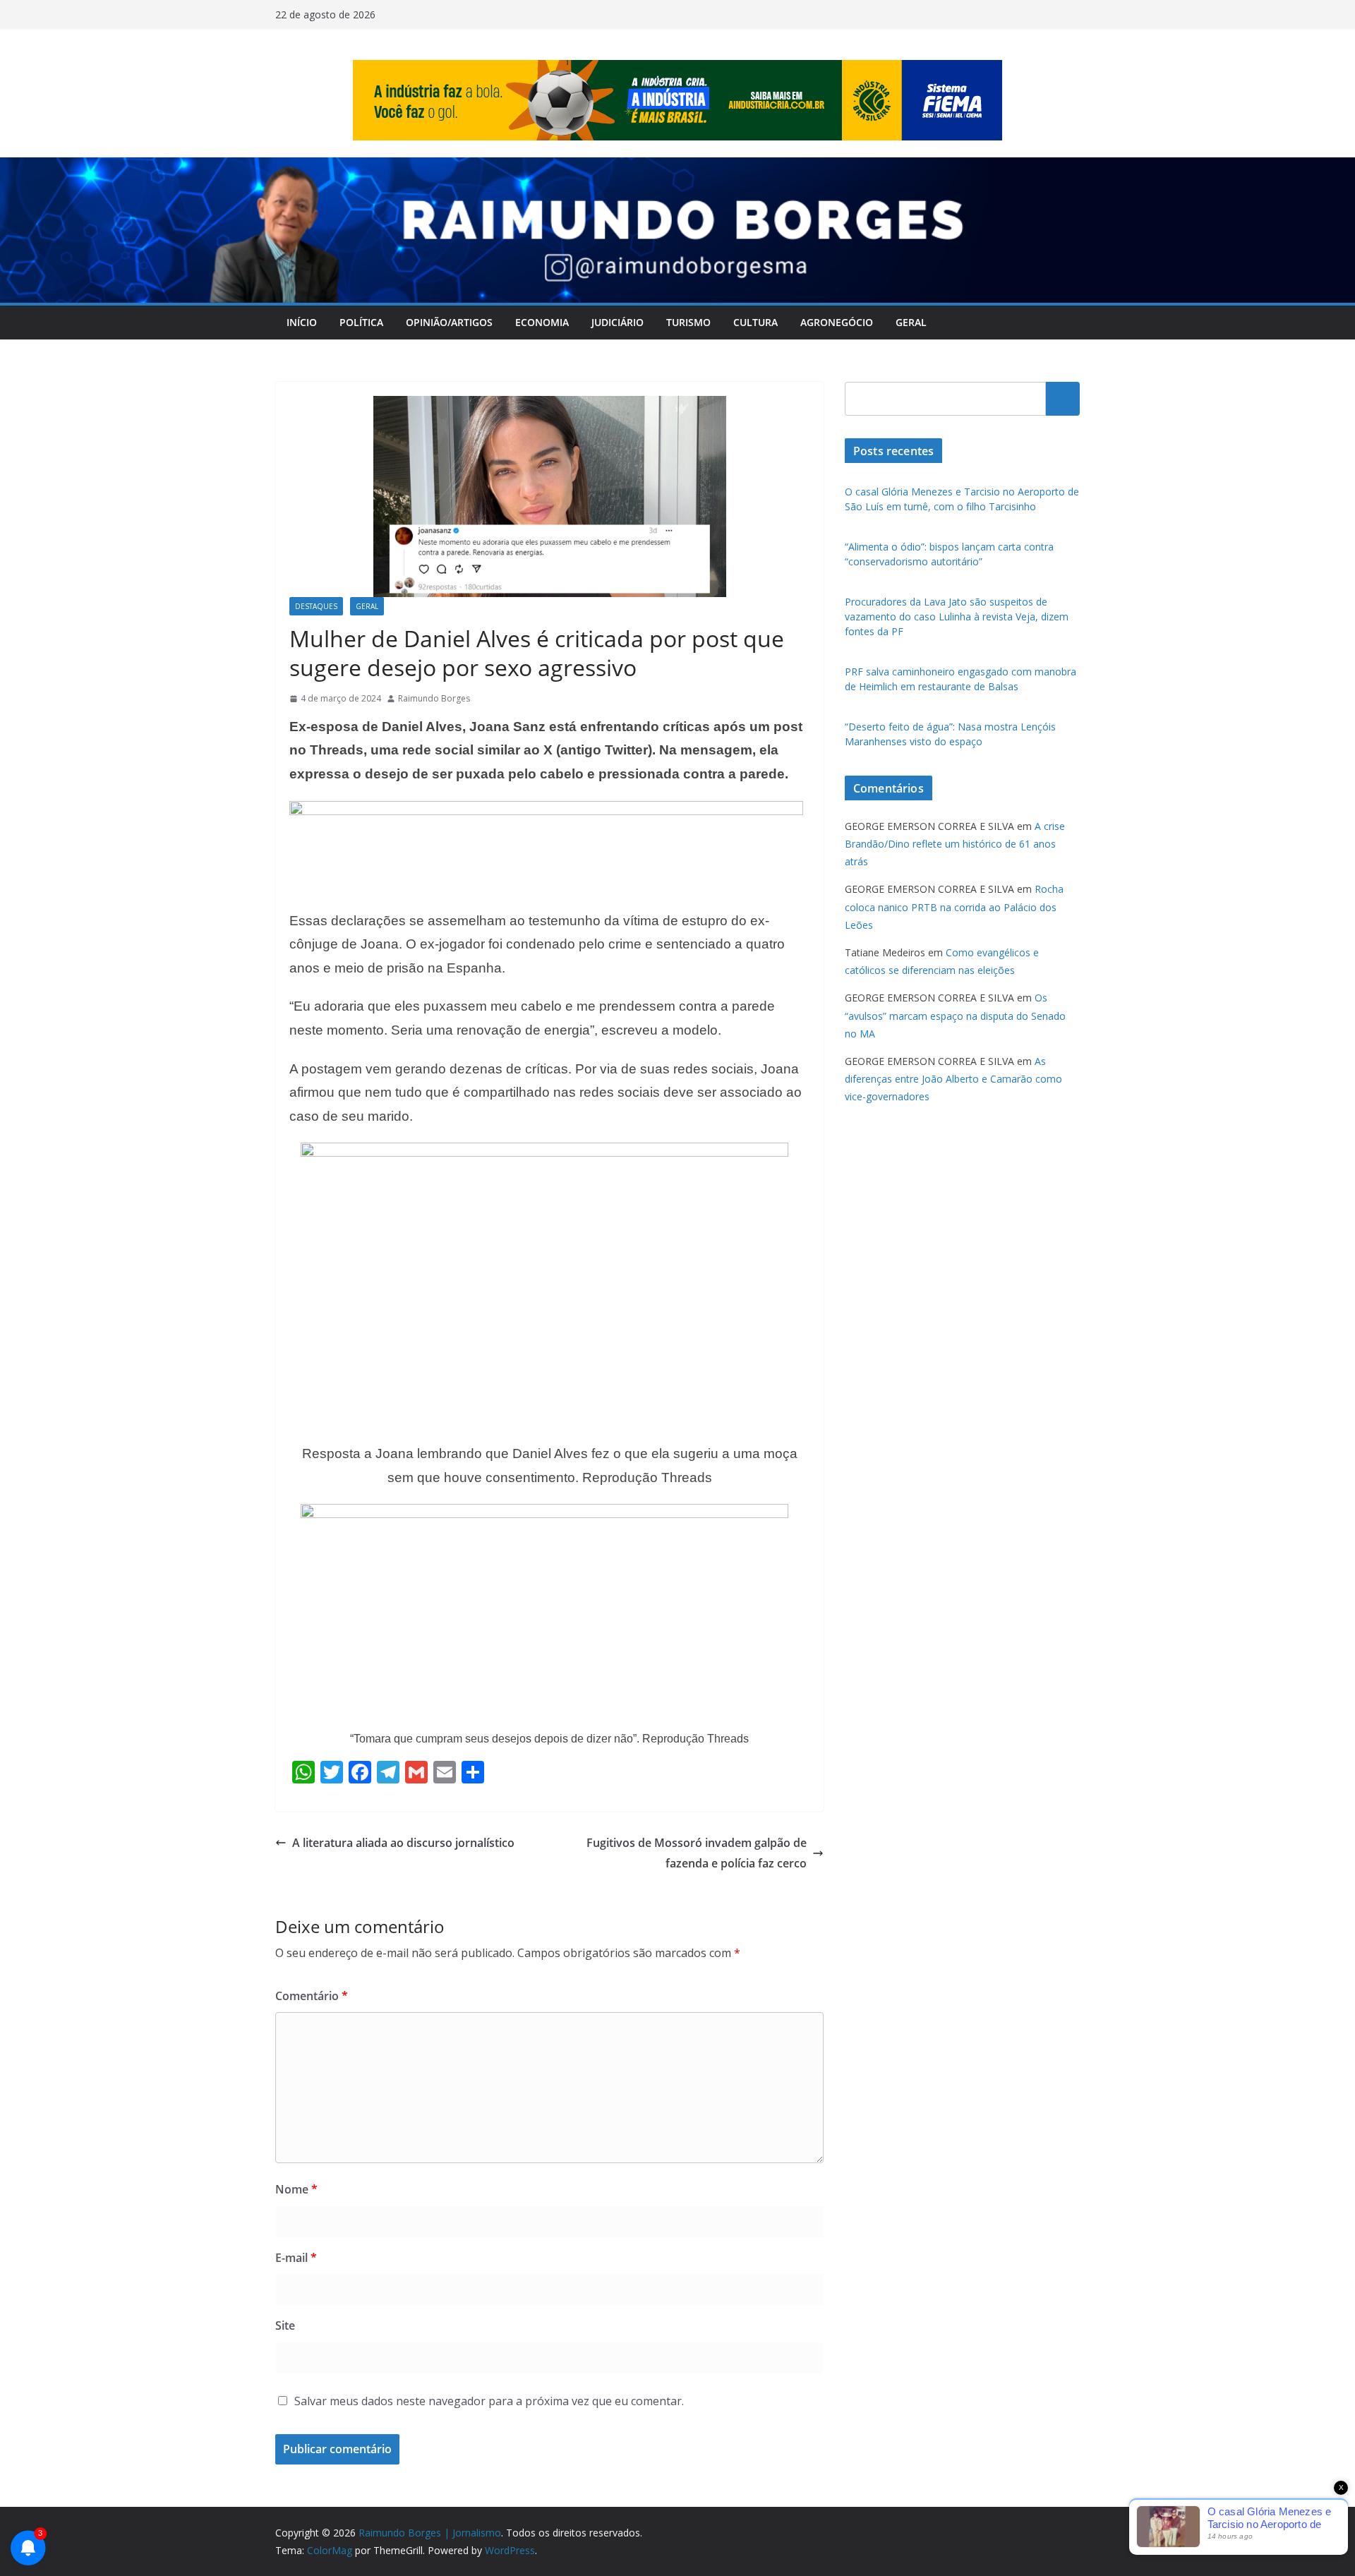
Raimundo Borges (434, 698)
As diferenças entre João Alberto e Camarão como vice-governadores (953, 1079)
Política (361, 322)
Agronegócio (837, 322)
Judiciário (618, 322)
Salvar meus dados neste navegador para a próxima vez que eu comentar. (489, 2401)
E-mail (296, 2258)
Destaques (316, 606)
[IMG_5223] (546, 811)
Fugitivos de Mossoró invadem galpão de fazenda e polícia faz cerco (697, 1853)
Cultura (755, 322)
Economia (542, 322)
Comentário (312, 1996)
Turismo (688, 322)
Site (285, 2325)
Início (302, 322)
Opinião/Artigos (449, 322)
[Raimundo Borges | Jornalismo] (677, 167)
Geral (911, 322)
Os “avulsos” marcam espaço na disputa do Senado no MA (955, 1015)
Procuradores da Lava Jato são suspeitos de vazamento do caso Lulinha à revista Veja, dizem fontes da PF (957, 616)
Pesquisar (1063, 399)
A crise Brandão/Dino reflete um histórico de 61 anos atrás (955, 844)
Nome (296, 2189)
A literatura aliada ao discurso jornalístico (403, 1843)
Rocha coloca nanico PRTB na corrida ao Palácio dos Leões (954, 907)
